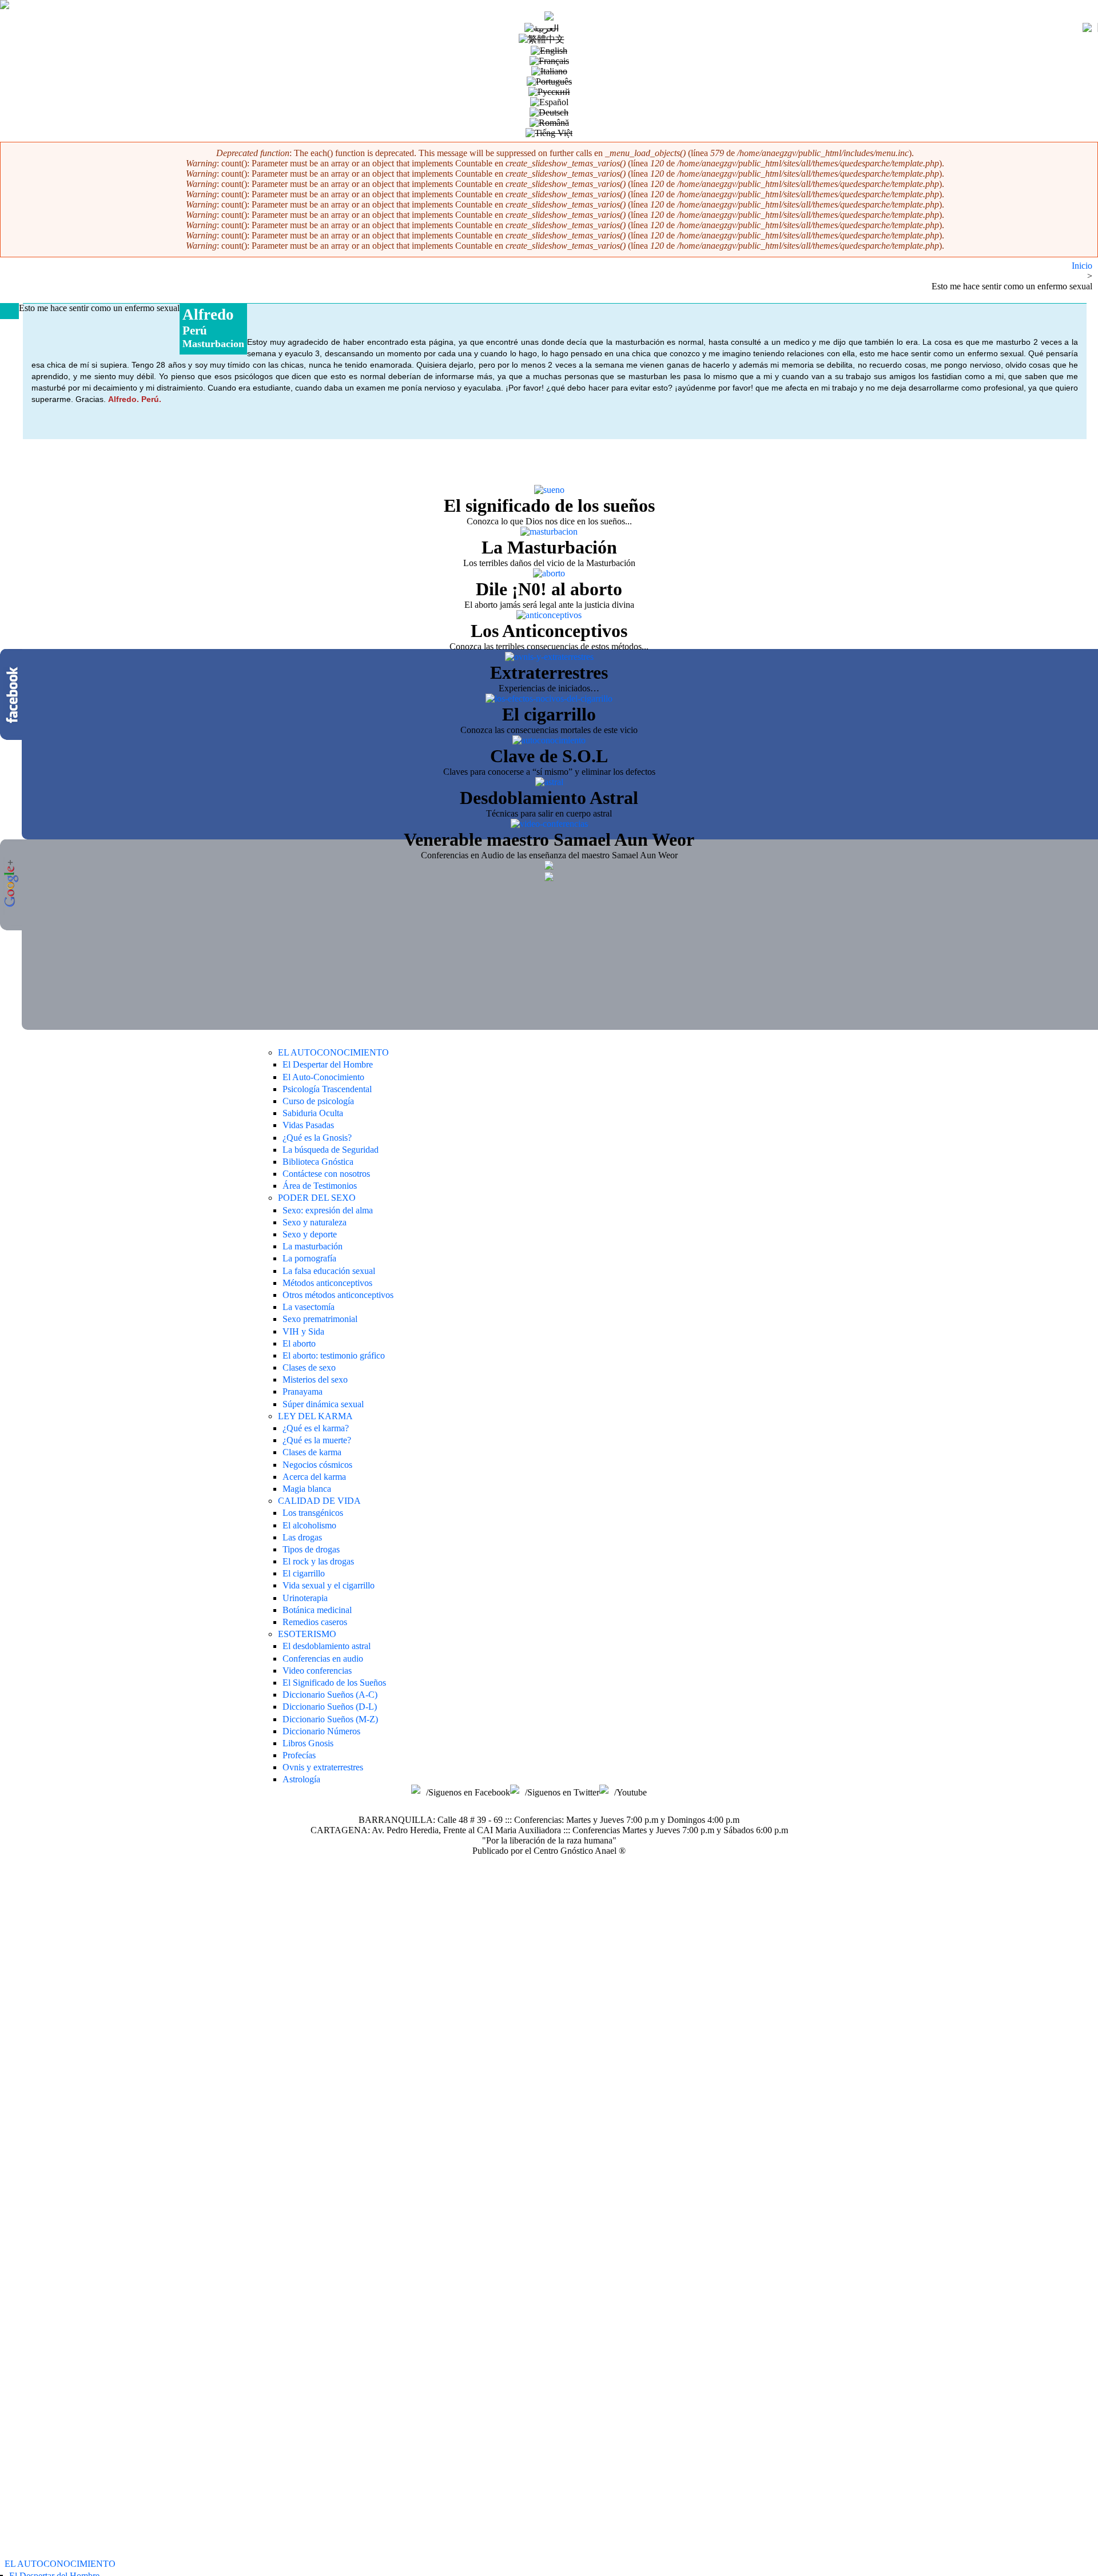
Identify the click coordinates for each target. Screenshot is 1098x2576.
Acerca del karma (314, 1477)
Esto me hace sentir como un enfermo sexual (1012, 286)
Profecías (299, 1755)
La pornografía (309, 1258)
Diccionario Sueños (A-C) (330, 1695)
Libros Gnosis (308, 1743)
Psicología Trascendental (327, 1089)
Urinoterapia (305, 1598)
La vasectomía (309, 1307)
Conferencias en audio (323, 1659)
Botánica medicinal (317, 1610)
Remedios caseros (315, 1622)
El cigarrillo (304, 1573)
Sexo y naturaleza (315, 1222)
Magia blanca (307, 1489)
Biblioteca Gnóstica (318, 1162)
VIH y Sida (303, 1331)
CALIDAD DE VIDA (319, 1501)
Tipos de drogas (311, 1549)
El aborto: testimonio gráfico (334, 1355)
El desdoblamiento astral (327, 1646)
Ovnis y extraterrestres (323, 1767)
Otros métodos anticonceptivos (338, 1295)
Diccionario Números (321, 1731)
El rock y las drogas (318, 1561)
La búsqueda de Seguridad (331, 1150)
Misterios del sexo (315, 1379)
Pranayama (303, 1391)
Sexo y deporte (310, 1234)
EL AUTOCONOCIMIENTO (60, 2564)
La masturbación (313, 1246)
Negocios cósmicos (317, 1465)
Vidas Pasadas (308, 1125)
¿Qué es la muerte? (317, 1440)
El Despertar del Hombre (328, 1064)
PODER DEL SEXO (317, 1198)
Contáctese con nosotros (326, 1174)
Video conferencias (317, 1671)
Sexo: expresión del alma (328, 1210)
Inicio (1082, 266)
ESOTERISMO (307, 1634)
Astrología (301, 1779)
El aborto (299, 1343)
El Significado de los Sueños (334, 1683)
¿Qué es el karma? (316, 1428)
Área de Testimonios (320, 1186)
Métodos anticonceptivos (327, 1283)
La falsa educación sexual (329, 1271)
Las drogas (302, 1537)
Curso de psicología (318, 1101)
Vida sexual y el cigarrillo (329, 1585)
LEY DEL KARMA (315, 1416)
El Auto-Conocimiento (323, 1077)
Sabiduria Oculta (313, 1113)
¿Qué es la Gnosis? (317, 1138)
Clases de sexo (309, 1367)
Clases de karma (312, 1452)
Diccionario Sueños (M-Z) (330, 1719)
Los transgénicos (313, 1513)
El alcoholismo (309, 1525)
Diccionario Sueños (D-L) (330, 1707)
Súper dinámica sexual (323, 1404)
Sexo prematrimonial (320, 1319)
